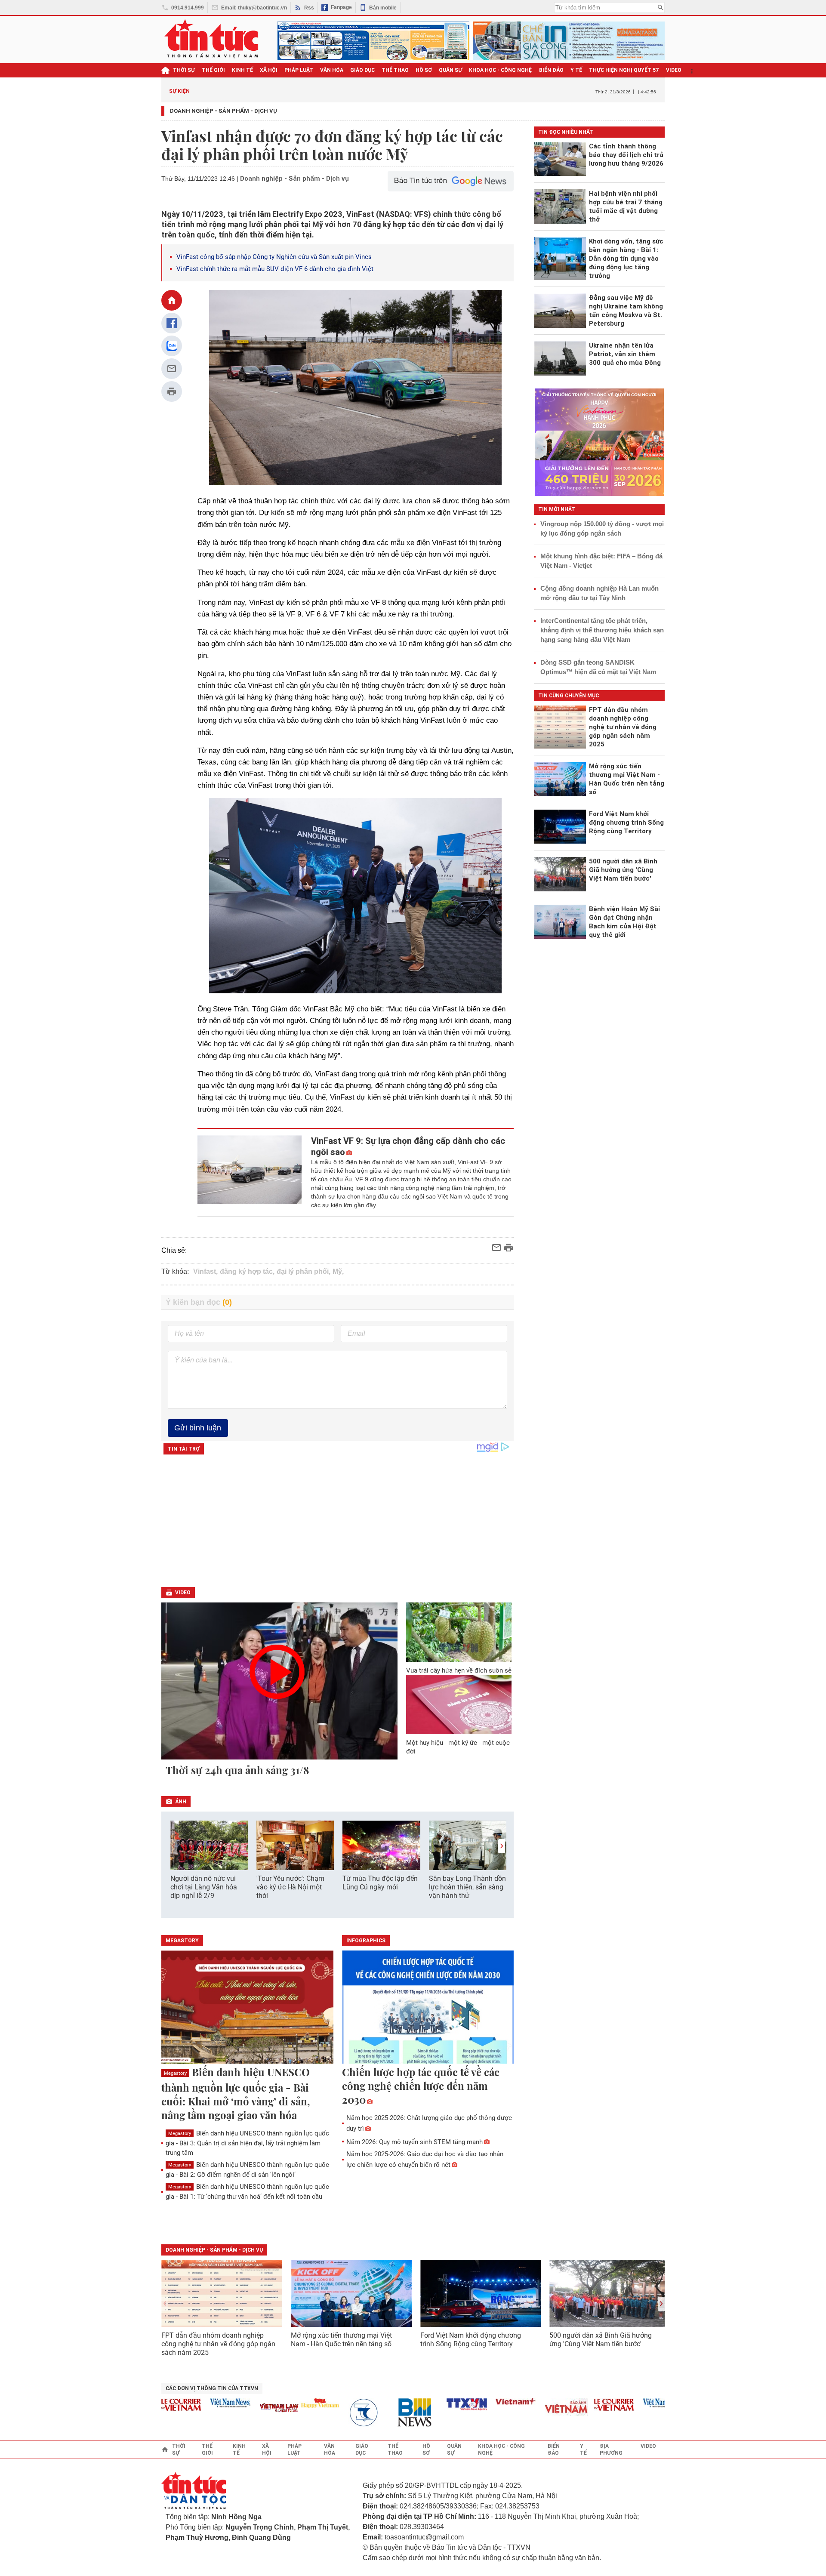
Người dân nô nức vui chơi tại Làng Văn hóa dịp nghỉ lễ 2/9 (204, 1887)
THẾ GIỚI (213, 70)
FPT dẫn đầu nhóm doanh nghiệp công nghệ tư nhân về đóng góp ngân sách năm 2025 (218, 2344)
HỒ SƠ (424, 70)
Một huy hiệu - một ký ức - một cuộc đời (458, 1747)
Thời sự (184, 70)
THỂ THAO (395, 70)
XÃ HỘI (269, 70)
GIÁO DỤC (362, 70)
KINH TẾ (242, 70)
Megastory (175, 2073)
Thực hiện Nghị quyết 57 (624, 70)
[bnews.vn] (385, 2413)
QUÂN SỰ (450, 70)
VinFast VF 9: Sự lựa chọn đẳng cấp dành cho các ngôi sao (408, 1146)
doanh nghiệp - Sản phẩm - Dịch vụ (214, 2250)
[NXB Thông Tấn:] (336, 2413)
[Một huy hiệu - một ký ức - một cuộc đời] (459, 1704)
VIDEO (674, 70)
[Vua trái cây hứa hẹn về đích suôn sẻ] (459, 1632)
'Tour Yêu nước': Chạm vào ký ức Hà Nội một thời (290, 1887)
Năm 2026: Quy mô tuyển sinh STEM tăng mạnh (415, 2142)
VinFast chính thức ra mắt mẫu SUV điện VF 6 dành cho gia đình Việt (275, 269)
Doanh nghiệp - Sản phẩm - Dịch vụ (223, 111)
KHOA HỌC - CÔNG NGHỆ (501, 70)
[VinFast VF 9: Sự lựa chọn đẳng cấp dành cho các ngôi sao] (250, 1172)
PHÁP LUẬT (299, 70)
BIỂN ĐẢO (551, 70)
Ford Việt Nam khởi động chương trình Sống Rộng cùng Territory (471, 2340)
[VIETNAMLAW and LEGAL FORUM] (247, 2408)
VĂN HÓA (332, 70)
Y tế (576, 70)
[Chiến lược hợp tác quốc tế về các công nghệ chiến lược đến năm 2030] (428, 2008)
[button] (502, 1846)
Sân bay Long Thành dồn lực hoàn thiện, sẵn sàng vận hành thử (467, 1887)
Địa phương (611, 2450)
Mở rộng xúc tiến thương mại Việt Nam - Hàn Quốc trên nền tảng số (341, 2340)
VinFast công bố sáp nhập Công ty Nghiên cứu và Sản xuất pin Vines (274, 257)
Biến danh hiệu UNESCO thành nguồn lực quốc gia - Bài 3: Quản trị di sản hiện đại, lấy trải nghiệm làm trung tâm (247, 2143)
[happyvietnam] (287, 2403)
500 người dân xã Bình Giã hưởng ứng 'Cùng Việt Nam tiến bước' (601, 2340)
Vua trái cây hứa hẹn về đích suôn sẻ (459, 1670)
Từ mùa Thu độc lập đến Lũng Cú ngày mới (380, 1883)
